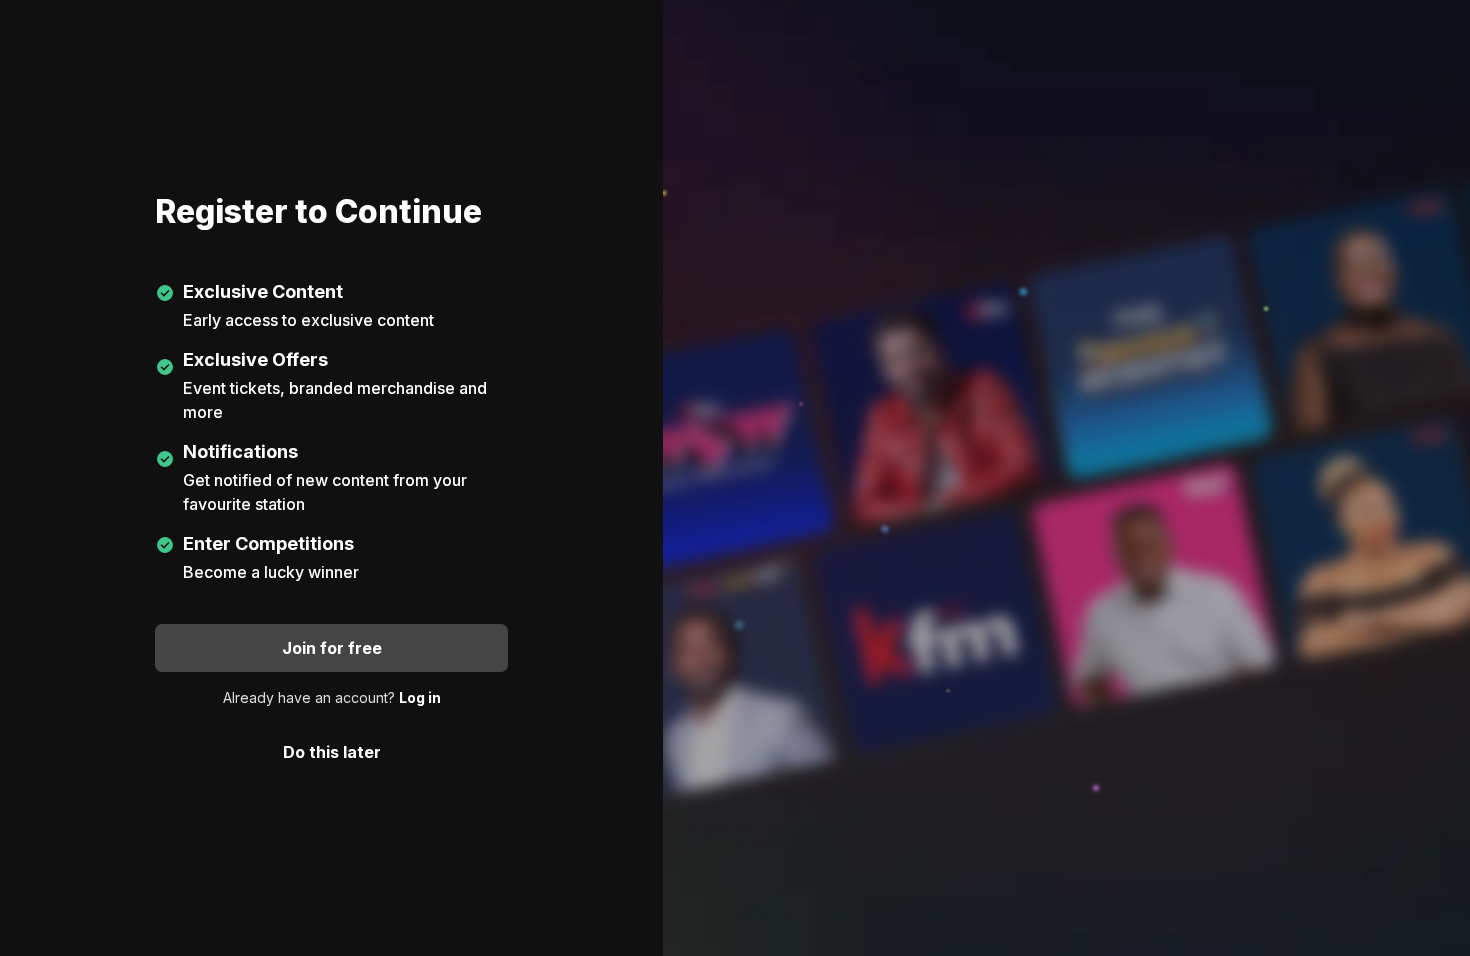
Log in (420, 697)
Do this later (332, 752)
